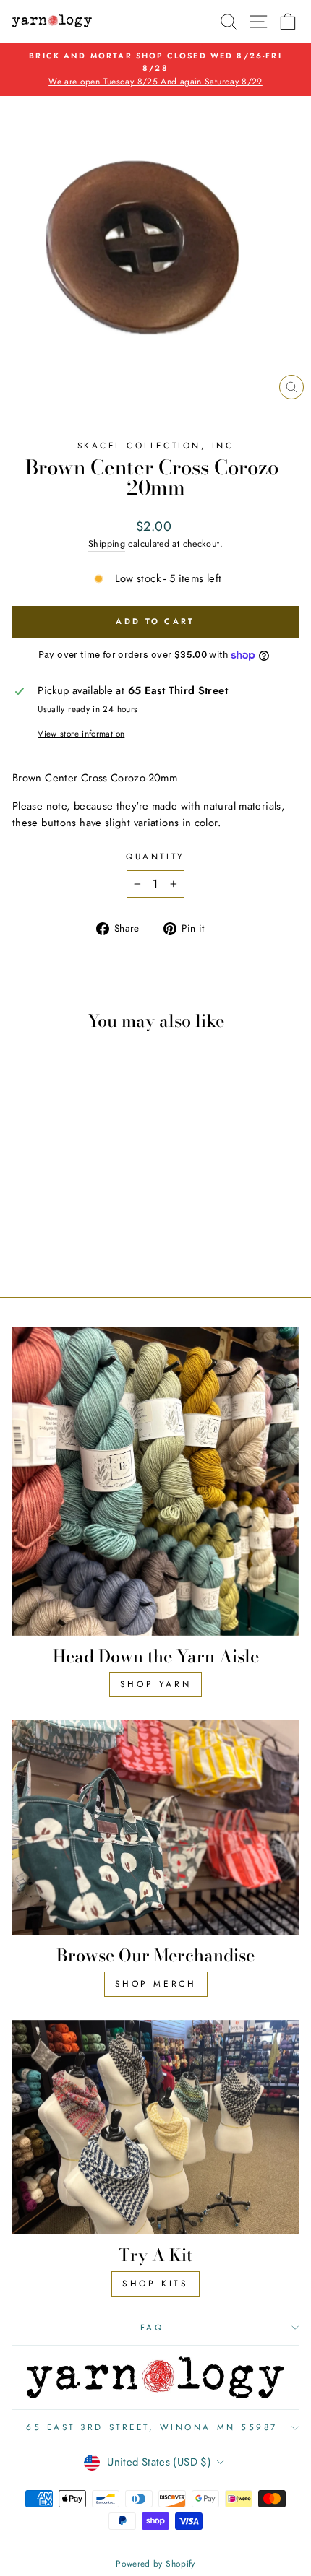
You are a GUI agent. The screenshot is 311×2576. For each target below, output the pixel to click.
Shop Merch (156, 1984)
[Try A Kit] (155, 2127)
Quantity (155, 856)
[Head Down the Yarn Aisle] (155, 1481)
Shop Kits (155, 2284)
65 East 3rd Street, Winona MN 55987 (152, 2427)
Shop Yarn (155, 1684)
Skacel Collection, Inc (156, 445)
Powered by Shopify (155, 2564)
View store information (81, 733)
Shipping (107, 544)
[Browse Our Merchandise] (155, 1827)
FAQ (152, 2327)
